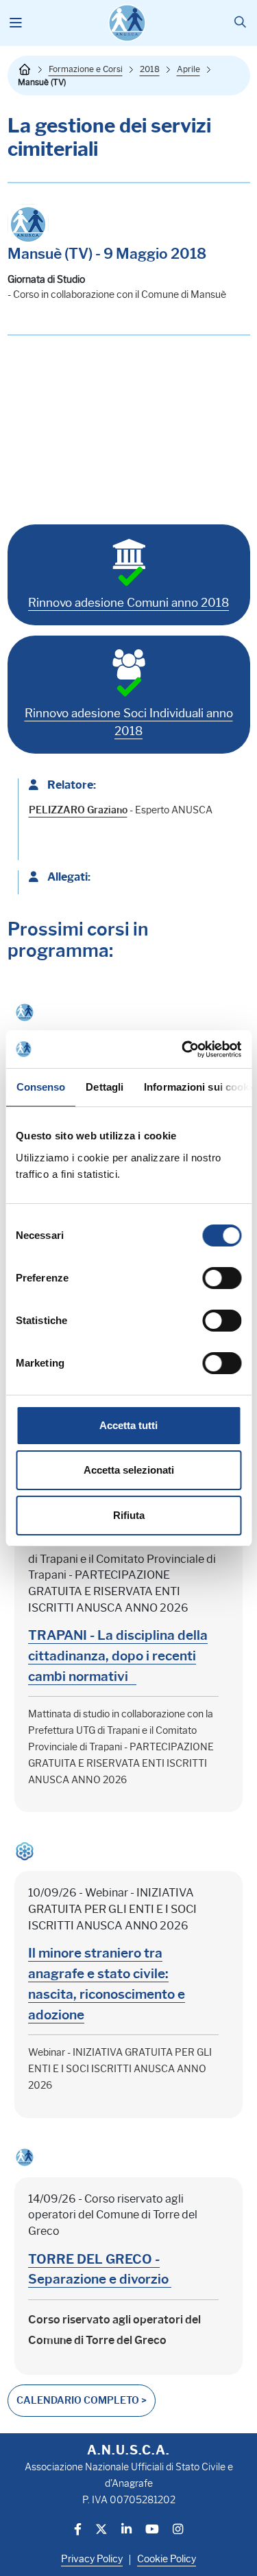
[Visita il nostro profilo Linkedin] (126, 2530)
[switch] (222, 1278)
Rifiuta (129, 1515)
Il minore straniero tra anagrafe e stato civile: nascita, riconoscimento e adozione (107, 1983)
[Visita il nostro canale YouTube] (152, 2530)
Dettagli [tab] (105, 1087)
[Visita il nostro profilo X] (101, 2530)
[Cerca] (240, 23)
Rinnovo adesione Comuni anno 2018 (128, 603)
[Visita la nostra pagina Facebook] (78, 2530)
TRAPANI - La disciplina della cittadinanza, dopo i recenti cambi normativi (118, 1656)
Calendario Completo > (82, 2401)
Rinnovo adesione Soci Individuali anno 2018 (129, 722)
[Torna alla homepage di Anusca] (127, 23)
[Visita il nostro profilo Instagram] (178, 2530)
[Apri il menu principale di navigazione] (16, 23)
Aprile (188, 69)
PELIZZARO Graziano (78, 810)
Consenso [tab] (40, 1087)
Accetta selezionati (129, 1470)
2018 (150, 69)
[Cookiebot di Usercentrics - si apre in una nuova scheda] (183, 1049)
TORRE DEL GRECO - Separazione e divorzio (100, 2269)
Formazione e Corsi (86, 69)
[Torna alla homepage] (25, 69)
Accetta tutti (128, 1425)
